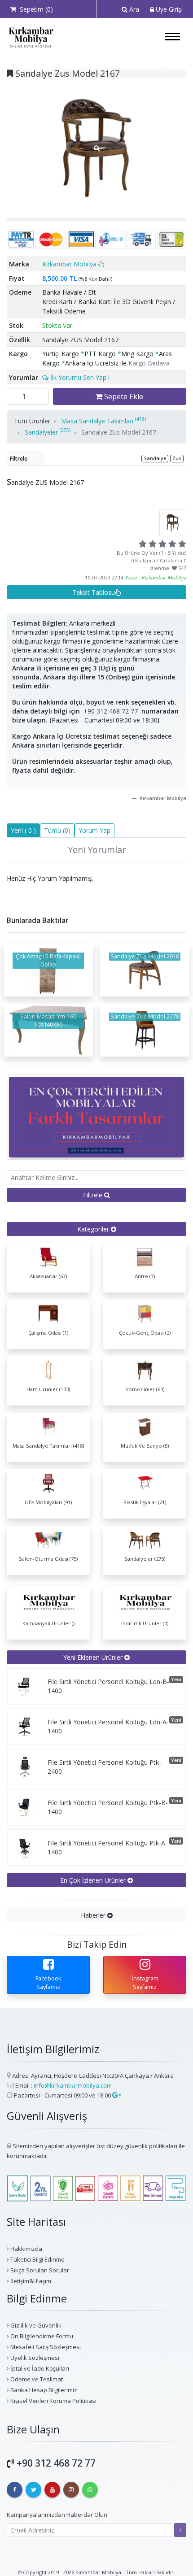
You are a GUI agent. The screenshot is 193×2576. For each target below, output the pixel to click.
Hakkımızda (26, 2249)
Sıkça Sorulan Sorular (39, 2270)
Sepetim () (35, 9)
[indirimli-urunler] (96, 1116)
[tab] (96, 1229)
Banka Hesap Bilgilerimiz (43, 2390)
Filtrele (94, 1195)
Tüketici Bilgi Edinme (37, 2259)
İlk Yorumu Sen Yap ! (79, 377)
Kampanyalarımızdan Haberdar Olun (57, 2515)
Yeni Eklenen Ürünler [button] (94, 1657)
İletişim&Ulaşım (30, 2281)
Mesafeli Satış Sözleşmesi (45, 2347)
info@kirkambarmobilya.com (73, 2085)
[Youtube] (52, 2490)
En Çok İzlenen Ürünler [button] (94, 1880)
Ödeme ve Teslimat (36, 2379)
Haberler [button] (94, 1915)
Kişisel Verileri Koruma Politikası (53, 2401)
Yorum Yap (94, 830)
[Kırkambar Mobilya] (31, 37)
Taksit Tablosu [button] (94, 592)
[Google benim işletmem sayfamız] (116, 2095)
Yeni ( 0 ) (23, 830)
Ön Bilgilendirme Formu (41, 2336)
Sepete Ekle (123, 396)
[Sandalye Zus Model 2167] (96, 148)
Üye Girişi (168, 9)
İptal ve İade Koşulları (39, 2368)
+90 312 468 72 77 (111, 711)
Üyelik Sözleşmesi (34, 2358)
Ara (133, 9)
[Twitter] (33, 2490)
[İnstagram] (71, 2490)
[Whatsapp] (90, 2490)
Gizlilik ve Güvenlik (35, 2325)
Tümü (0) (57, 830)
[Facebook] (15, 2490)
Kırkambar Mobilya (70, 264)
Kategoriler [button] (94, 1229)
